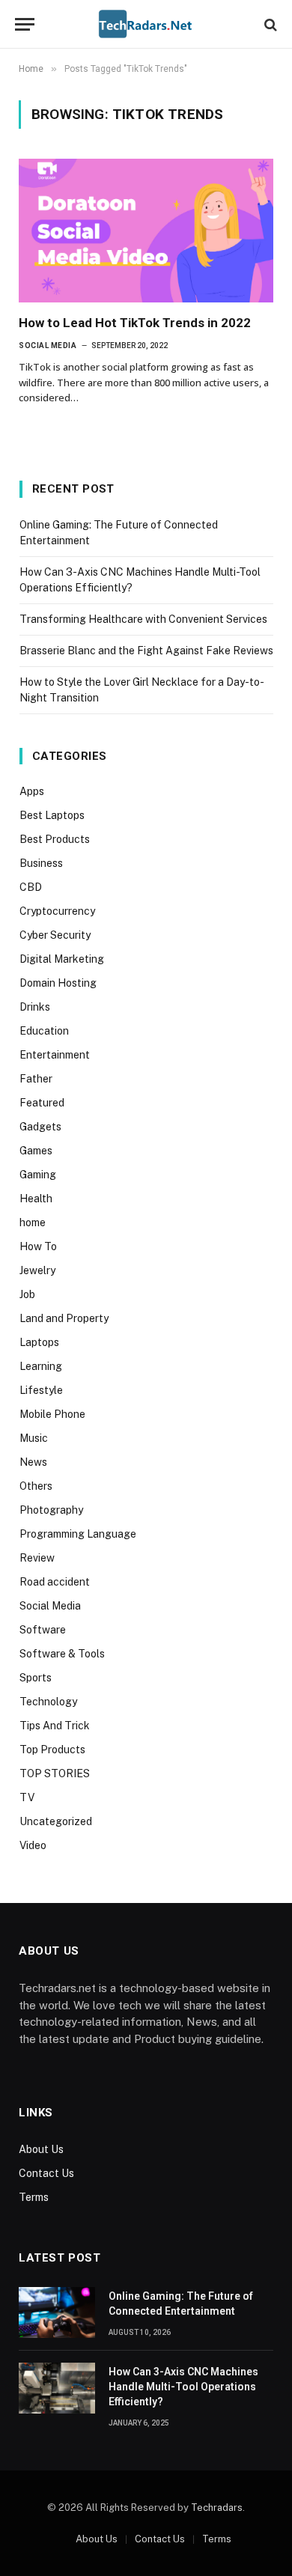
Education (44, 1031)
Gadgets (40, 1127)
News (33, 1462)
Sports (36, 1678)
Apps (32, 791)
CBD (31, 887)
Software (43, 1630)
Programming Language (78, 1534)
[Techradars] (146, 24)
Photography (51, 1510)
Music (34, 1438)
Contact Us (46, 2173)
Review (37, 1558)
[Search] (269, 24)
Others (36, 1486)
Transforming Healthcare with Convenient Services (143, 619)
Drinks (35, 1007)
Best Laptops (52, 815)
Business (41, 863)
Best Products (55, 839)
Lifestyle (41, 1390)
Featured (42, 1103)
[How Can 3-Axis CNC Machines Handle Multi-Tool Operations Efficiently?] (57, 2388)
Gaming (38, 1175)
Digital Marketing (62, 959)
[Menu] (25, 24)
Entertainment (55, 1055)
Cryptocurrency (57, 911)
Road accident (55, 1582)
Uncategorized (56, 1821)
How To (38, 1246)
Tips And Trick (55, 1726)
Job (27, 1294)
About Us (41, 2149)
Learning (41, 1366)
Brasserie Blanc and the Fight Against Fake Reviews (146, 651)
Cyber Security (55, 935)
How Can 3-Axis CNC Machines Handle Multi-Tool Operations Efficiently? (183, 2387)
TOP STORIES (55, 1773)
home (33, 1222)
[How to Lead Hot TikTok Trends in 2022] (146, 230)
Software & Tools (62, 1654)
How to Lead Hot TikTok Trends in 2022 (135, 323)
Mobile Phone (52, 1414)
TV (27, 1797)
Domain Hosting (58, 983)
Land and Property (64, 1318)
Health (36, 1199)
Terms (34, 2197)
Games (36, 1151)
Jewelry (37, 1270)
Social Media (50, 1606)
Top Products (52, 1750)
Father (36, 1079)
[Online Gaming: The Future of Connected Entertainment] (57, 2312)
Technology (48, 1702)
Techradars (217, 2508)
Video (33, 1845)
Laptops (39, 1342)
